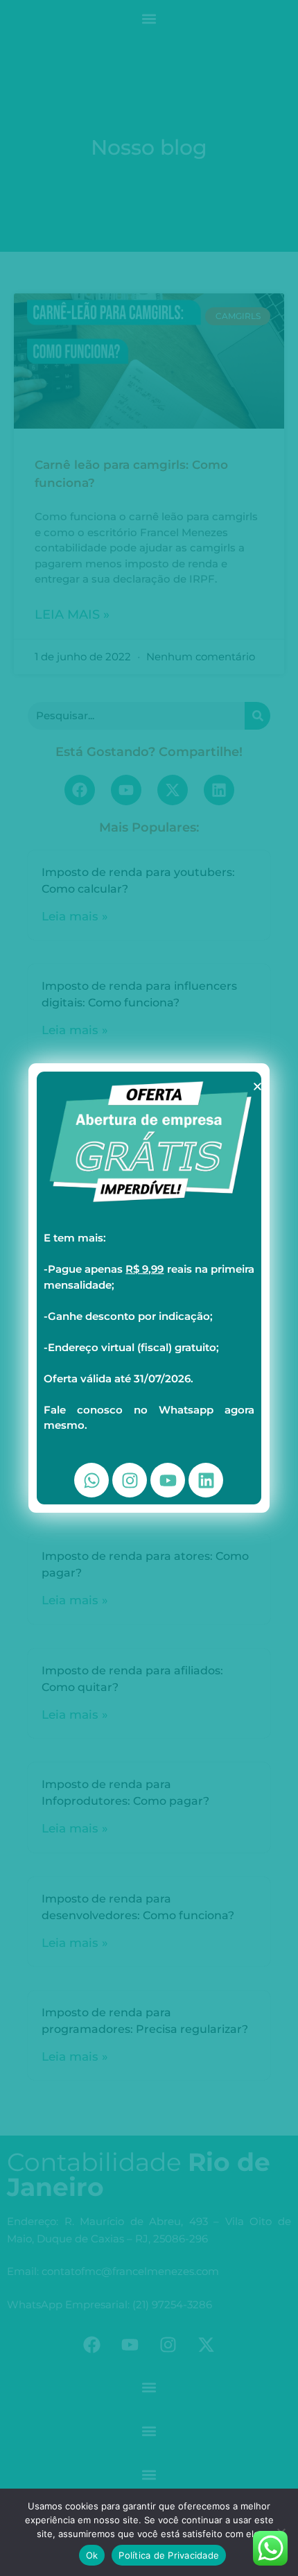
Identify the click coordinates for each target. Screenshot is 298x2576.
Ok (92, 2555)
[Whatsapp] (91, 1480)
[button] (257, 1087)
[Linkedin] (206, 1480)
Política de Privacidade (169, 2555)
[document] (149, 1288)
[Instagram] (130, 1480)
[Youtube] (168, 1480)
